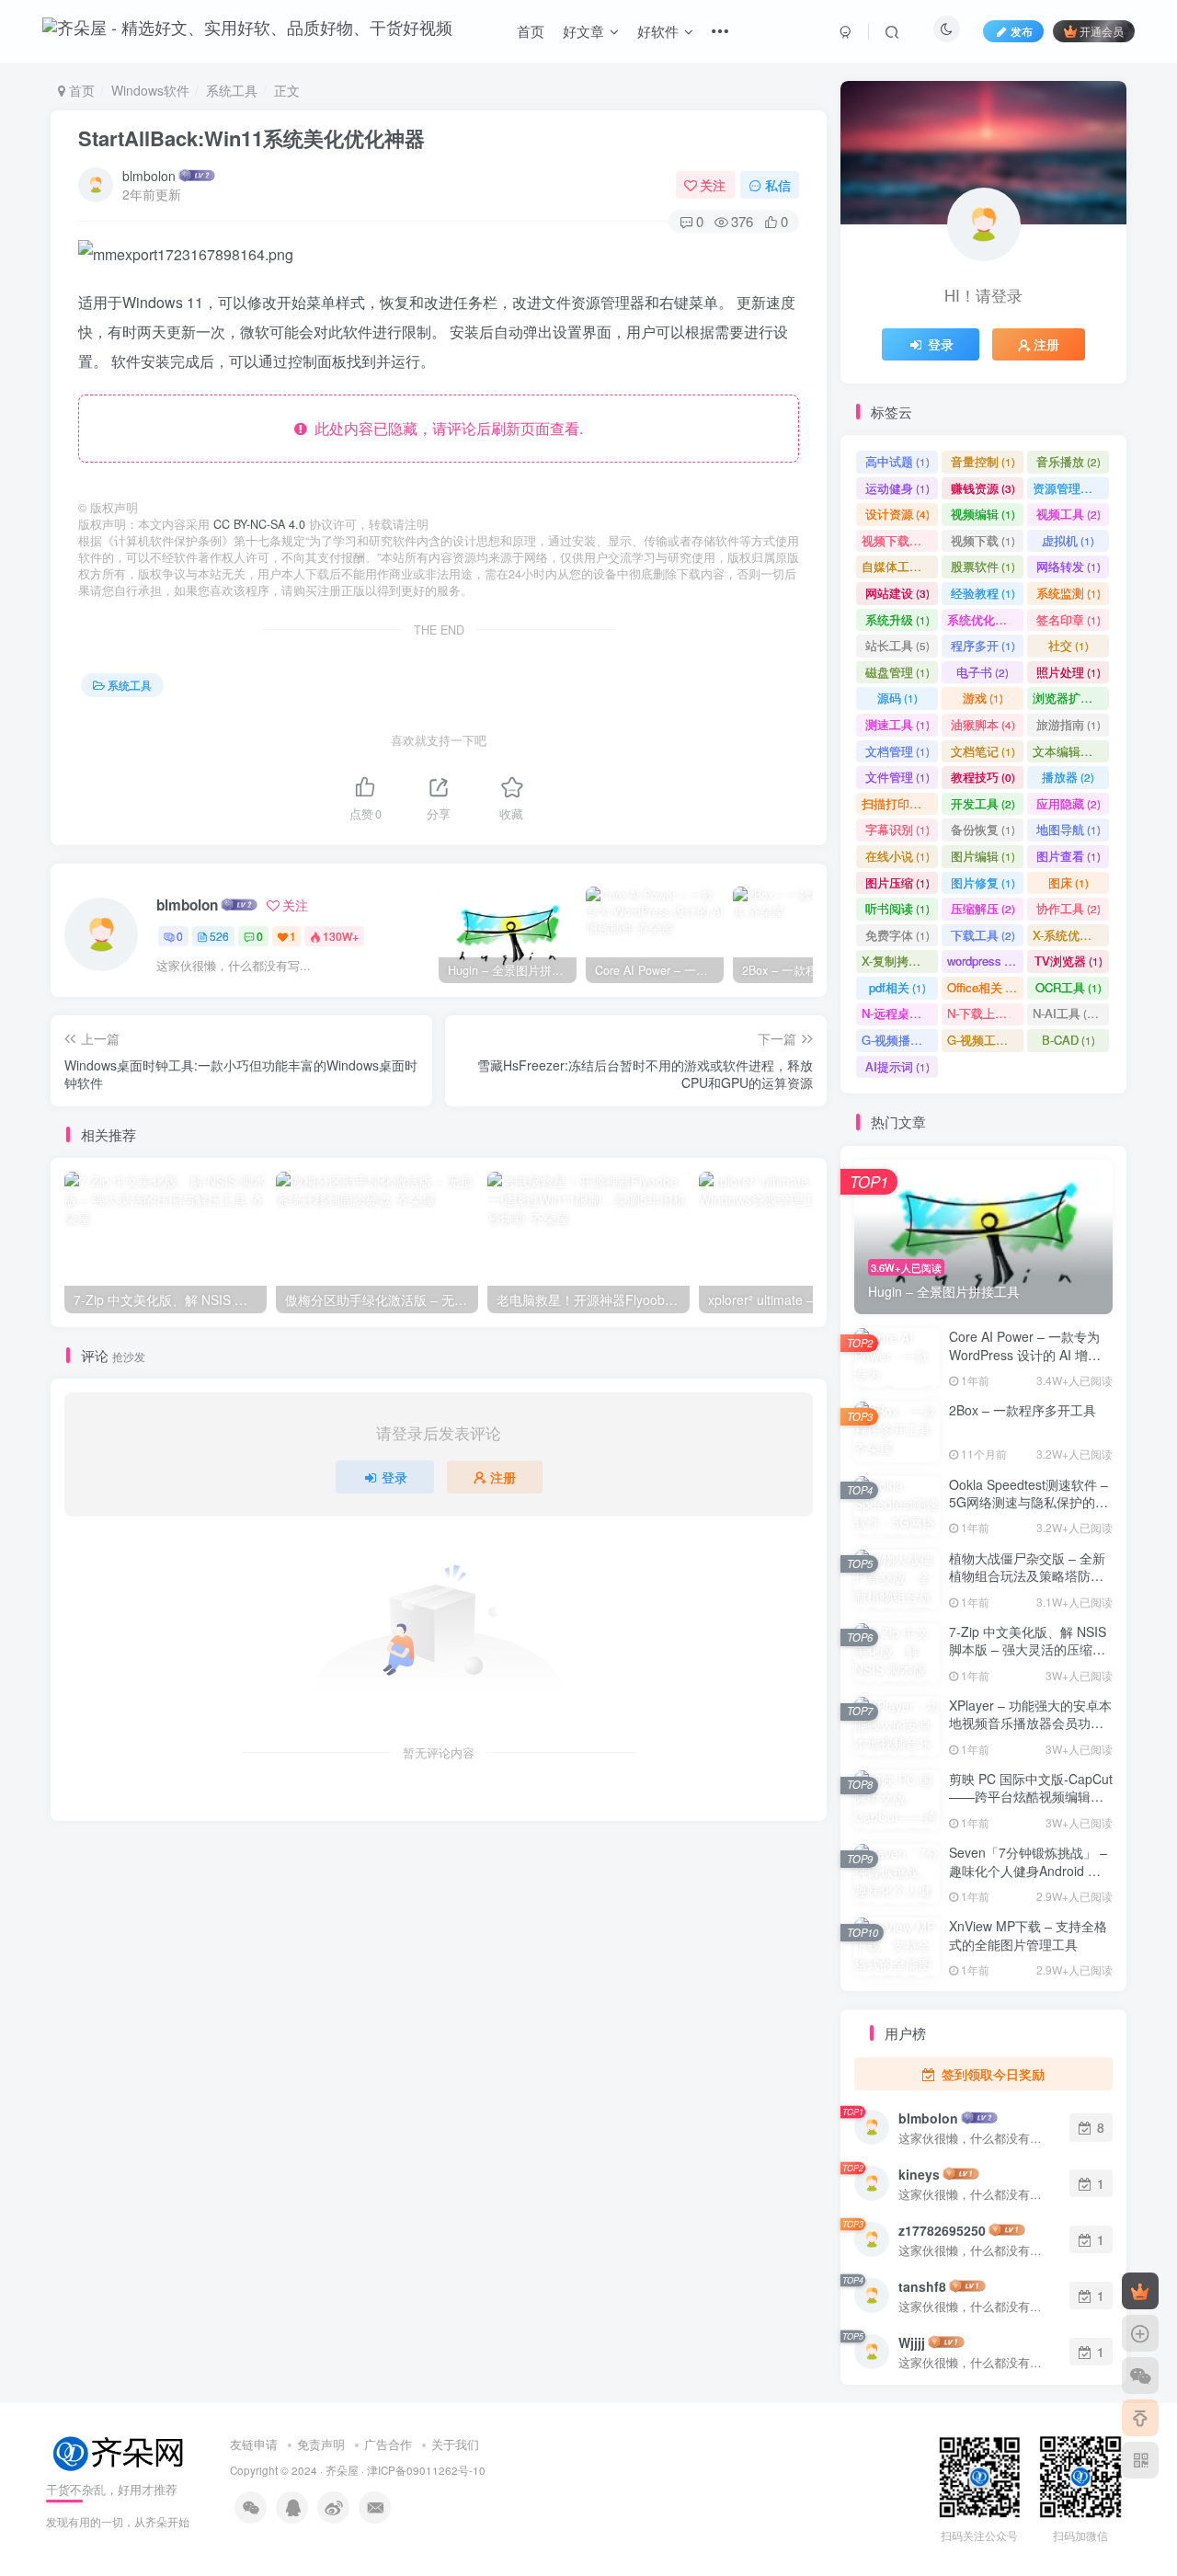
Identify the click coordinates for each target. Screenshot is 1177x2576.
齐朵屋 (342, 2470)
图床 (1068, 882)
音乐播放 (1068, 461)
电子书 (983, 672)
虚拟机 (1068, 540)
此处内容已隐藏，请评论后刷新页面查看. (445, 428)
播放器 (1068, 777)
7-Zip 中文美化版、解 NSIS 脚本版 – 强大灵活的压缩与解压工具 (1028, 1649)
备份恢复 (983, 829)
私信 (778, 185)
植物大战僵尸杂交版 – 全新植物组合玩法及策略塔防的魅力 (1027, 1576)
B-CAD (1068, 1040)
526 (219, 936)
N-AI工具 (1068, 1013)
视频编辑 (983, 514)
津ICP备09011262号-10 (426, 2470)
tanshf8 (922, 2286)
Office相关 (983, 987)
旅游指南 (1068, 724)
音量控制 (983, 461)
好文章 (583, 31)
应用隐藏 (1068, 803)
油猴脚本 (983, 724)
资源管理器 (1071, 488)
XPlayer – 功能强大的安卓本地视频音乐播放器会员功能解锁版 (1030, 1723)
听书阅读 (897, 908)
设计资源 (897, 514)
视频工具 (1068, 514)
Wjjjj (912, 2342)
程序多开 (983, 645)
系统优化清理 (985, 619)
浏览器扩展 (1071, 698)
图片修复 (983, 882)
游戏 (983, 698)
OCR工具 (1068, 987)
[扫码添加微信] (1140, 2376)
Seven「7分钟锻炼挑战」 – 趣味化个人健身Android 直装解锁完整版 (1028, 1870)
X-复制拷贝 (899, 961)
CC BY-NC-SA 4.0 (259, 524)
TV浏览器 (1068, 961)
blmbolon (149, 176)
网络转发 (1068, 566)
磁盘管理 (897, 672)
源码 (897, 698)
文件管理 (897, 777)
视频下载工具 (900, 540)
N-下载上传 (985, 1013)
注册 (503, 1477)
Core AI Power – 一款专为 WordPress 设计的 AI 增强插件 (1025, 1354)
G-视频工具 (985, 1040)
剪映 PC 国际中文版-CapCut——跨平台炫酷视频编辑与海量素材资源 (1031, 1797)
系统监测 (1068, 593)
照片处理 (1068, 672)
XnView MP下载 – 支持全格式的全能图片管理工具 (1028, 1935)
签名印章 (1068, 619)
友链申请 (254, 2444)
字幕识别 (897, 829)
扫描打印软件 (900, 803)
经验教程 (983, 593)
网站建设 (897, 593)
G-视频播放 (900, 1040)
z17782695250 (942, 2230)
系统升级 (897, 619)
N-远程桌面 (900, 1013)
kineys (919, 2174)
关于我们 (455, 2444)
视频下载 (983, 540)
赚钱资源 (983, 488)
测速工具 (897, 724)
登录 (394, 1477)
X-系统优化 (1070, 935)
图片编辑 (983, 856)
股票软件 (983, 566)
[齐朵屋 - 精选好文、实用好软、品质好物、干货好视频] (120, 2451)
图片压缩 (897, 882)
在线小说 (897, 856)
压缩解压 (983, 908)
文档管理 (897, 751)
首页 (531, 31)
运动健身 (897, 488)
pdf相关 (897, 987)
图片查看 (1068, 856)
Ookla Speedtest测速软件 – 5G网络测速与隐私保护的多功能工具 (1028, 1502)
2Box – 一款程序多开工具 (1023, 1410)
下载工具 (983, 935)
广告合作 (388, 2444)
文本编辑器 (1071, 751)
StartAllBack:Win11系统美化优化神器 (251, 138)
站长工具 (897, 645)
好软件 (658, 31)
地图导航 (1068, 829)
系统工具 (232, 90)
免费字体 (897, 935)
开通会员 (1102, 31)
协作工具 (1068, 908)
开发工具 (983, 803)
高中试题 (897, 461)
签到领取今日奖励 (991, 2074)
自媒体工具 (900, 566)
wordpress (983, 961)
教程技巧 (983, 777)
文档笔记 (983, 751)
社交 (1068, 645)
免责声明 (321, 2444)
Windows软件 (150, 90)
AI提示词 (897, 1066)
